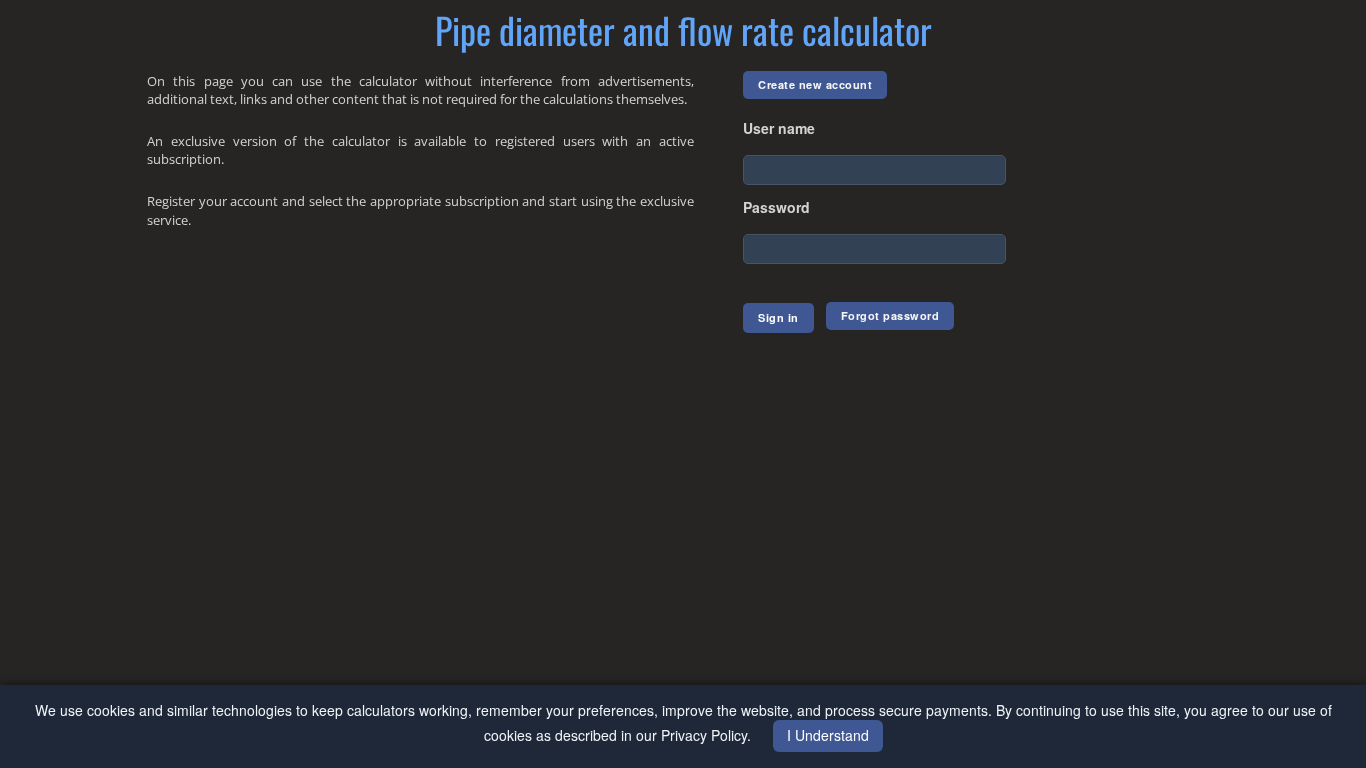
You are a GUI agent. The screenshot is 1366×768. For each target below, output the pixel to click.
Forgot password (890, 315)
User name (779, 128)
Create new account (815, 84)
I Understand (828, 735)
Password (776, 207)
